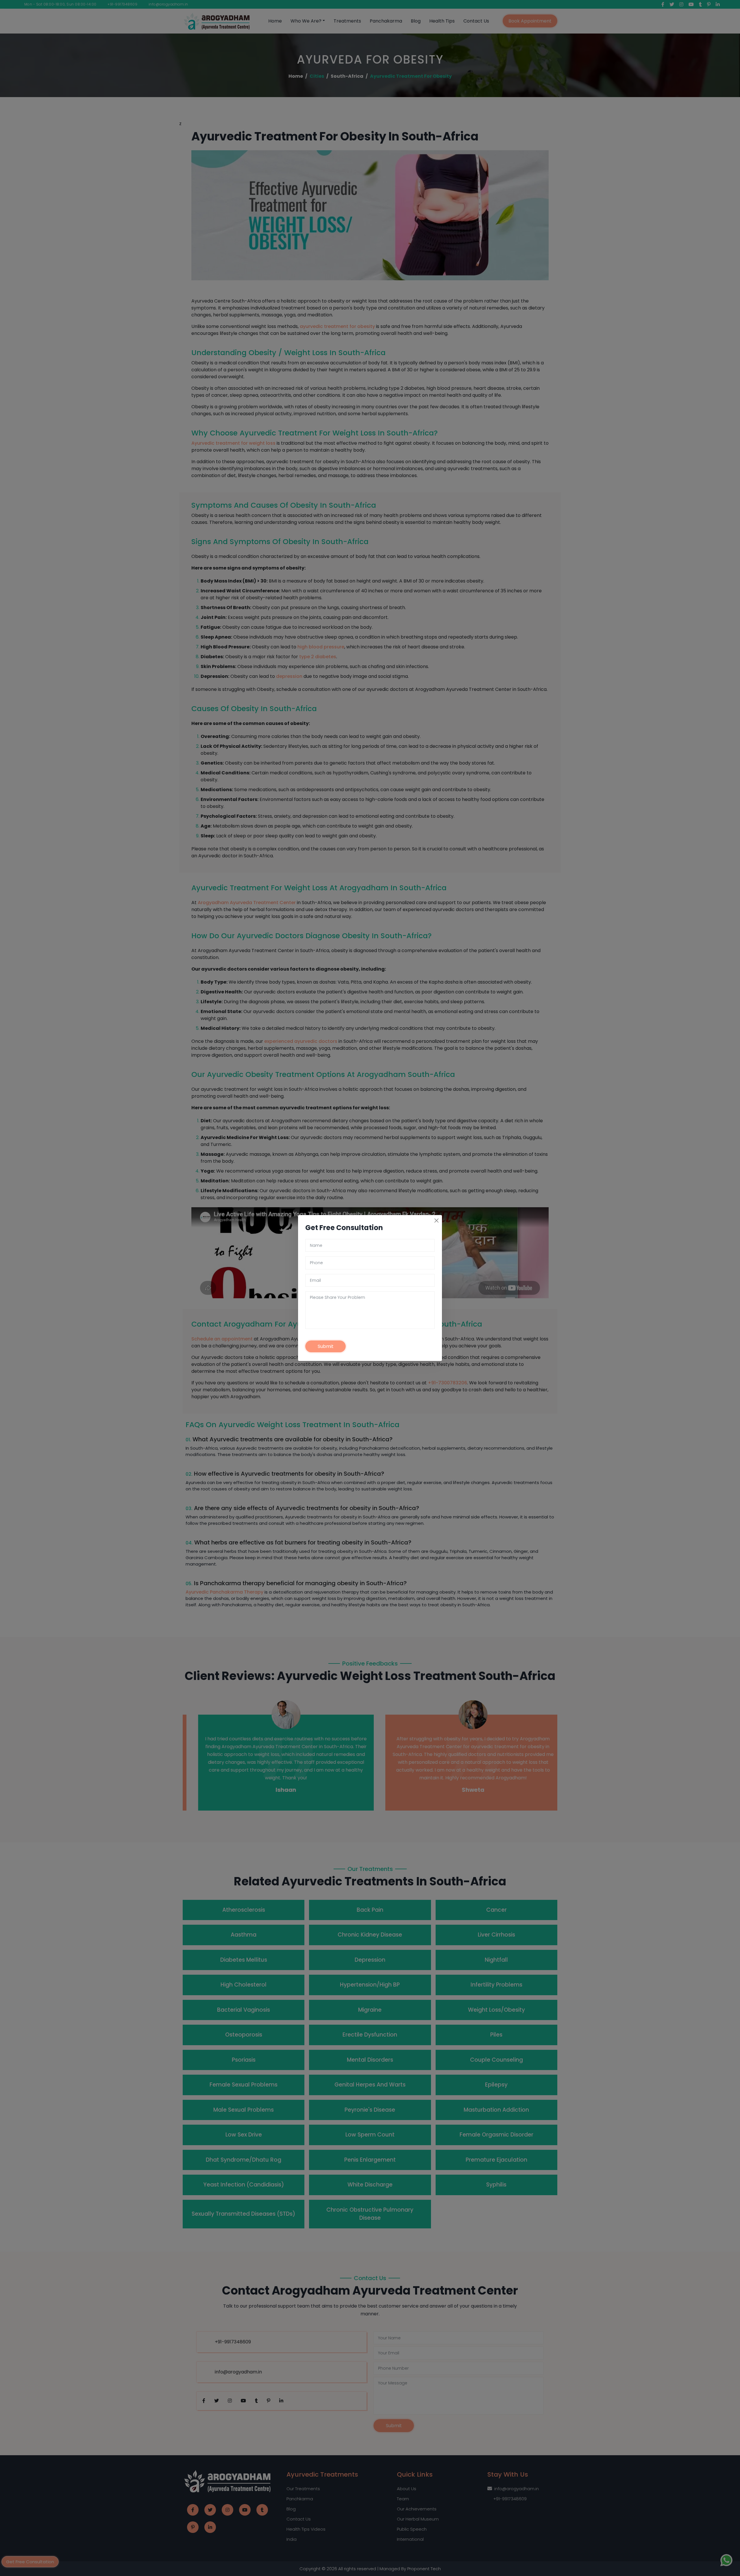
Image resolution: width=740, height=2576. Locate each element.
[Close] (436, 1221)
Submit (326, 1346)
